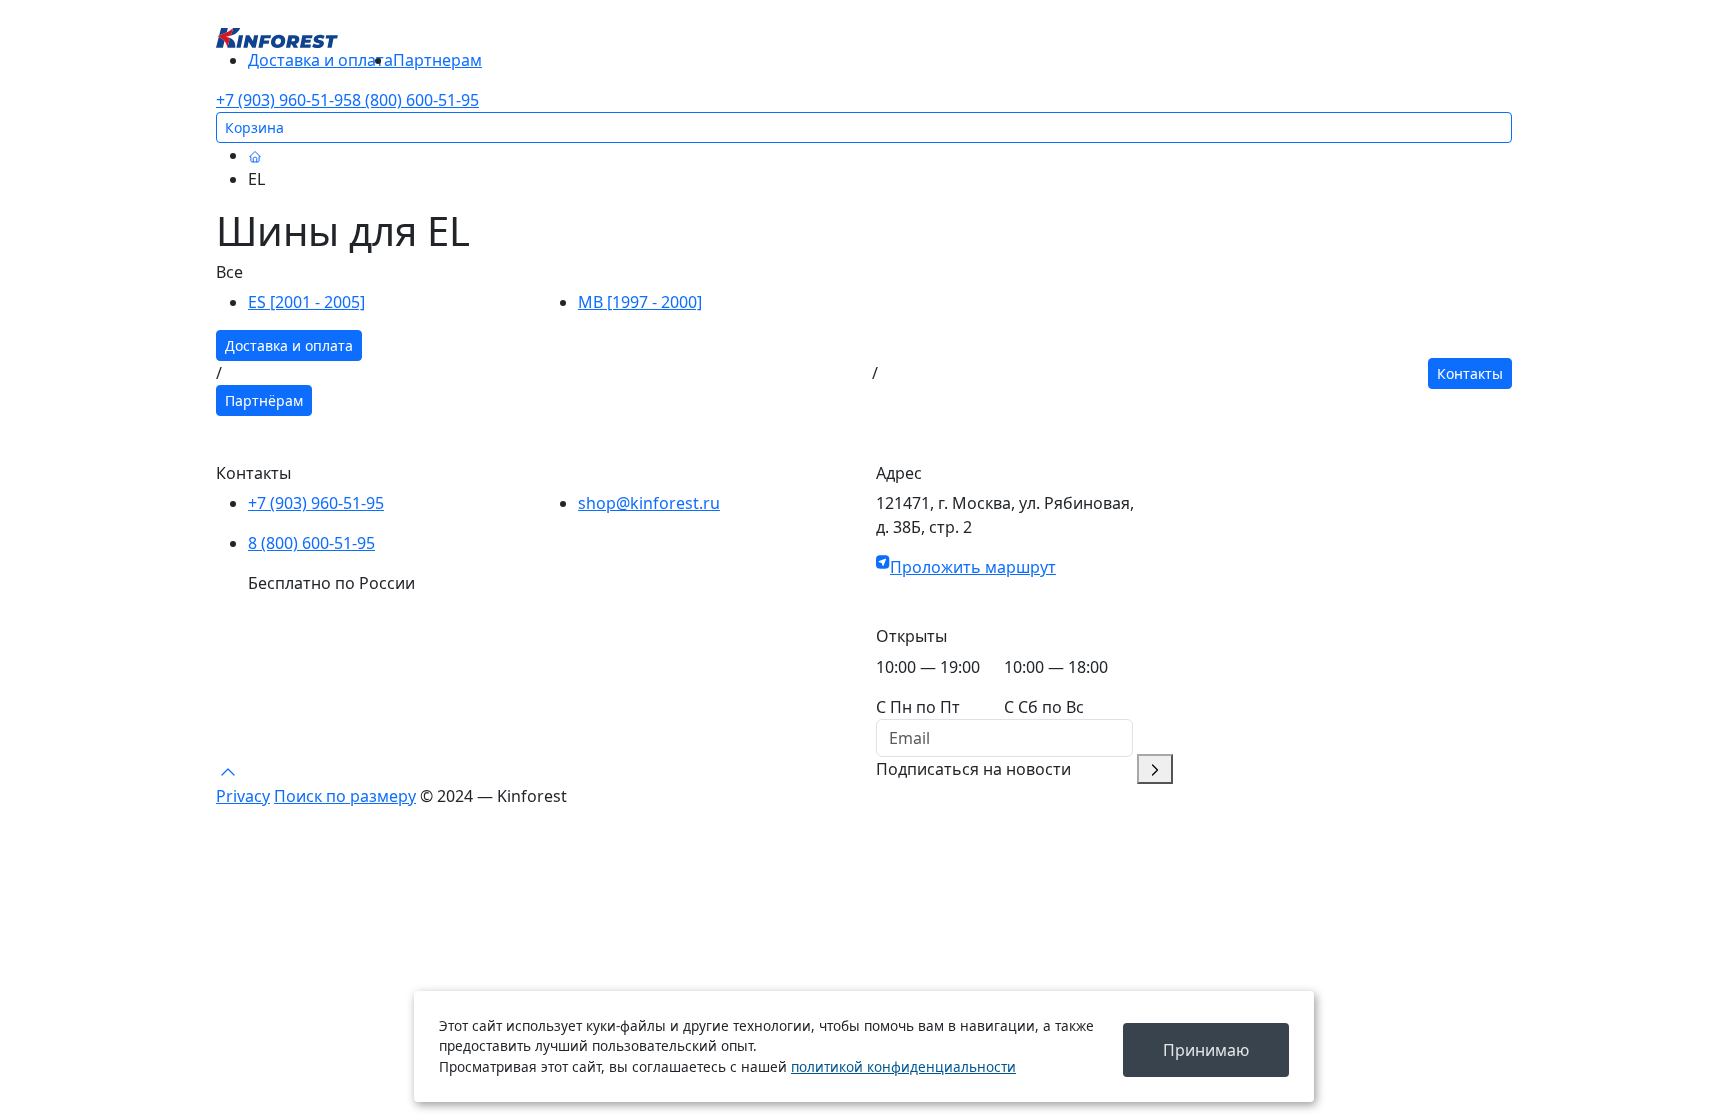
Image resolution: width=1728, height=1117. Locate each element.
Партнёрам (264, 400)
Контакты (1470, 373)
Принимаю (1206, 1050)
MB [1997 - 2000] (640, 302)
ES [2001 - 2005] (306, 302)
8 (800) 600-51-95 (415, 100)
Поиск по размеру (345, 796)
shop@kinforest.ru (649, 503)
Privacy (243, 796)
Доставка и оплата (320, 60)
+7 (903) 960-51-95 (284, 100)
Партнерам (437, 60)
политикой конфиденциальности (903, 1066)
